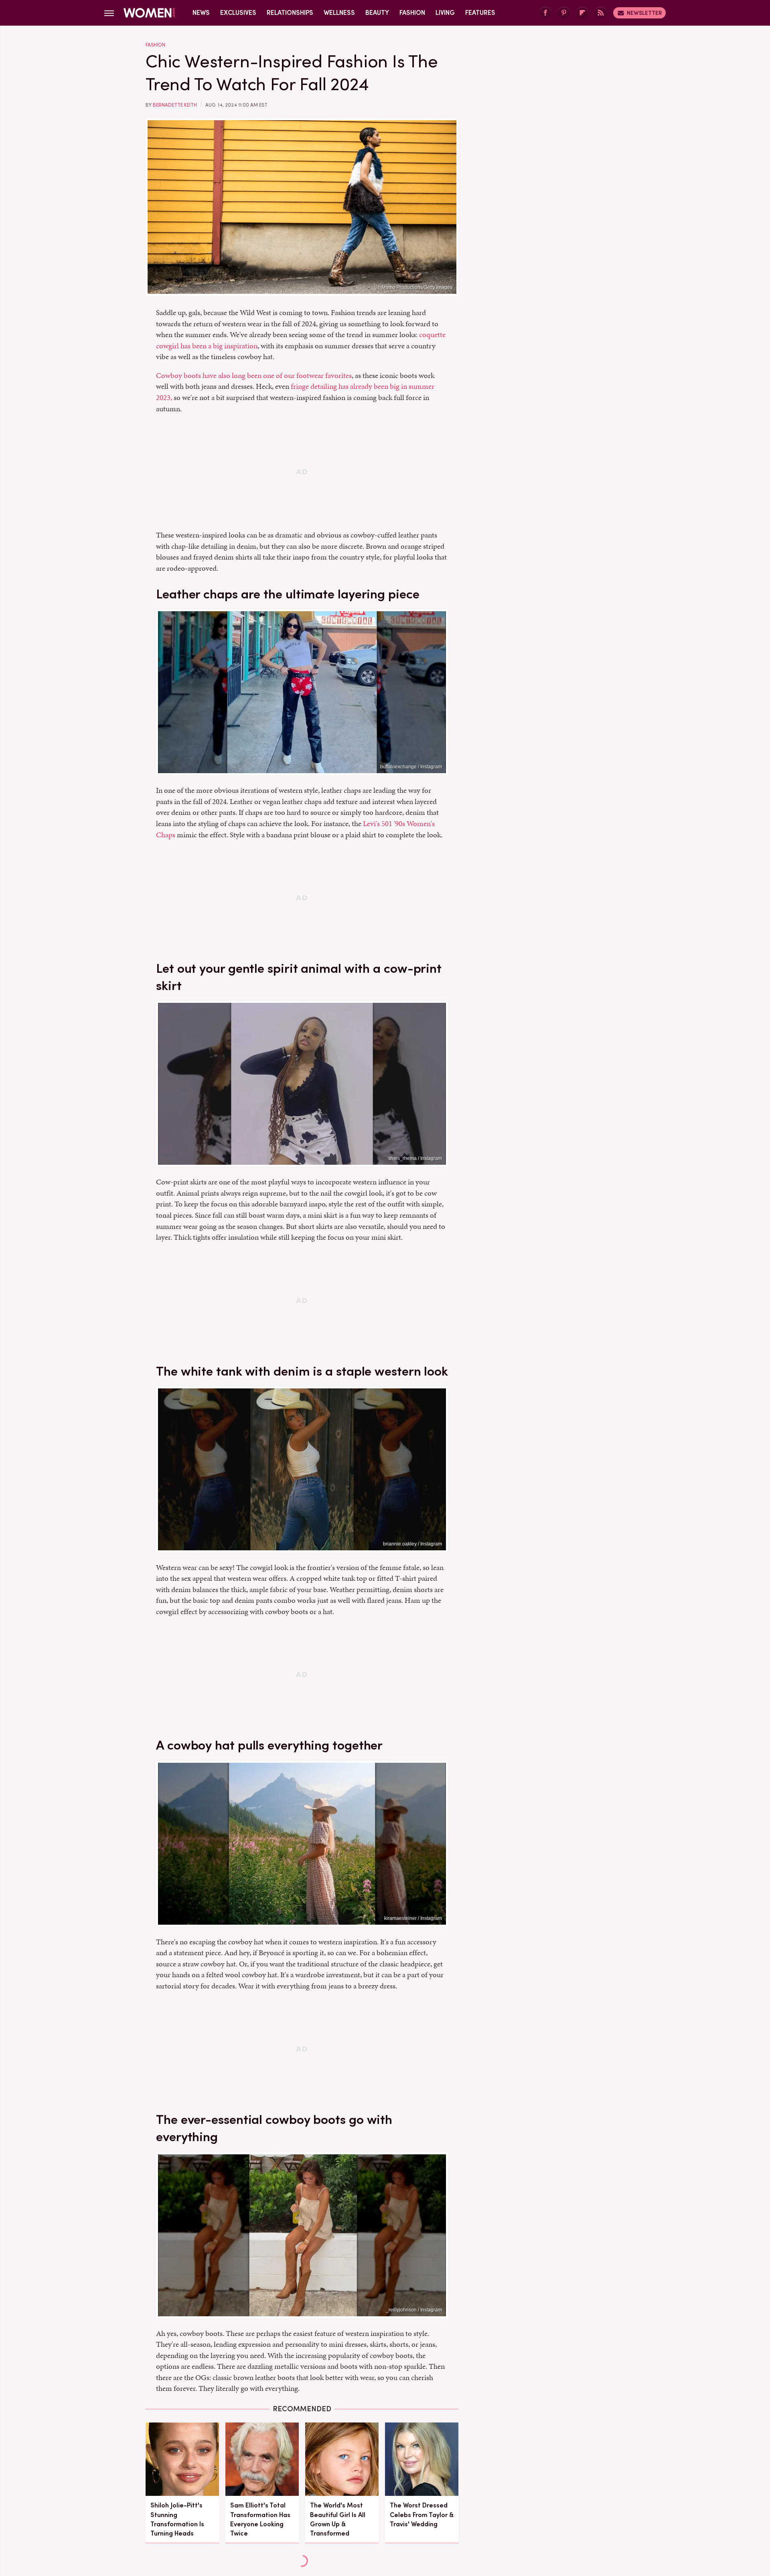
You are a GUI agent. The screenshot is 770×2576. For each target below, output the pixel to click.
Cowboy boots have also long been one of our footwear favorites (254, 375)
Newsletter (644, 13)
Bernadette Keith (175, 105)
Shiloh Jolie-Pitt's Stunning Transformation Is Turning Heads (177, 2519)
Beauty (377, 13)
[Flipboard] (582, 13)
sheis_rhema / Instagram (415, 1158)
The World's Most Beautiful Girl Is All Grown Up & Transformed (338, 2519)
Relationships (290, 13)
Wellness (339, 13)
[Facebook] (545, 13)
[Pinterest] (564, 13)
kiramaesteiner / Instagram (413, 1918)
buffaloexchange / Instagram (411, 767)
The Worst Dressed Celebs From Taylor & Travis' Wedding (422, 2514)
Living (445, 13)
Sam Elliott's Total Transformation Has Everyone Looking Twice (260, 2519)
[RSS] (601, 13)
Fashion (412, 13)
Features (480, 13)
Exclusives (238, 13)
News (201, 13)
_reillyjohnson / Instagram (414, 2310)
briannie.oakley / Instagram (412, 1544)
